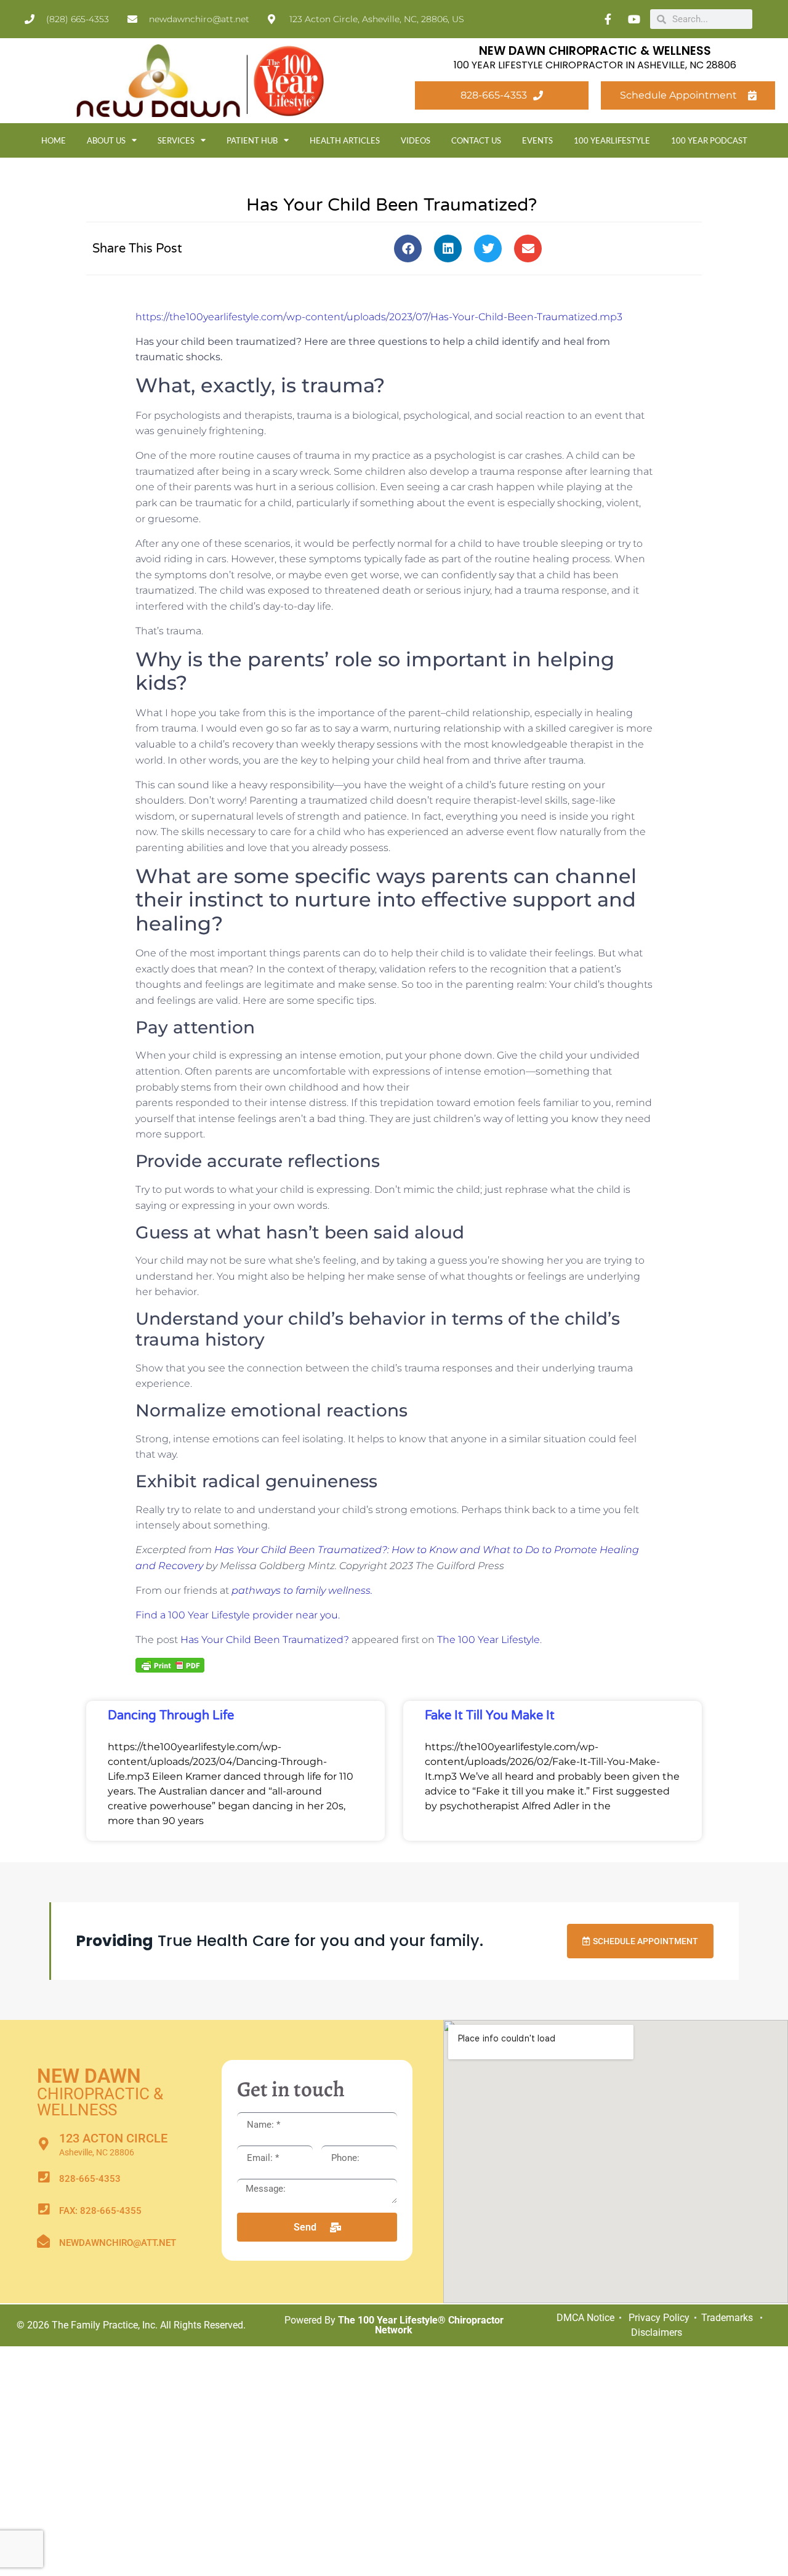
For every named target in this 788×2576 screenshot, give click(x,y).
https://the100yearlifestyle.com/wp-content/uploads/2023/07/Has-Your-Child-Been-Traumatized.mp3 (379, 317)
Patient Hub (252, 140)
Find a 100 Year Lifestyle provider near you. (238, 1615)
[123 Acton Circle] (43, 2144)
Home (54, 140)
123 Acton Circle (113, 2138)
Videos (416, 140)
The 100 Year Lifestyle (488, 1640)
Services (176, 140)
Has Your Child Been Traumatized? (265, 1640)
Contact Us (476, 140)
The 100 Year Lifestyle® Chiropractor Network (421, 2325)
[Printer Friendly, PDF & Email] (170, 1665)
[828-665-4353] (43, 2177)
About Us (106, 140)
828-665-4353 (90, 2179)
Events (537, 140)
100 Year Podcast (709, 140)
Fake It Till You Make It (490, 1716)
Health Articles (345, 140)
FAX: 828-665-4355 (100, 2211)
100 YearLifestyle (612, 140)
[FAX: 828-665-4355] (43, 2209)
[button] (408, 248)
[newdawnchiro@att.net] (43, 2241)
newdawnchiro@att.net (118, 2243)
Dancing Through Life (171, 1716)
